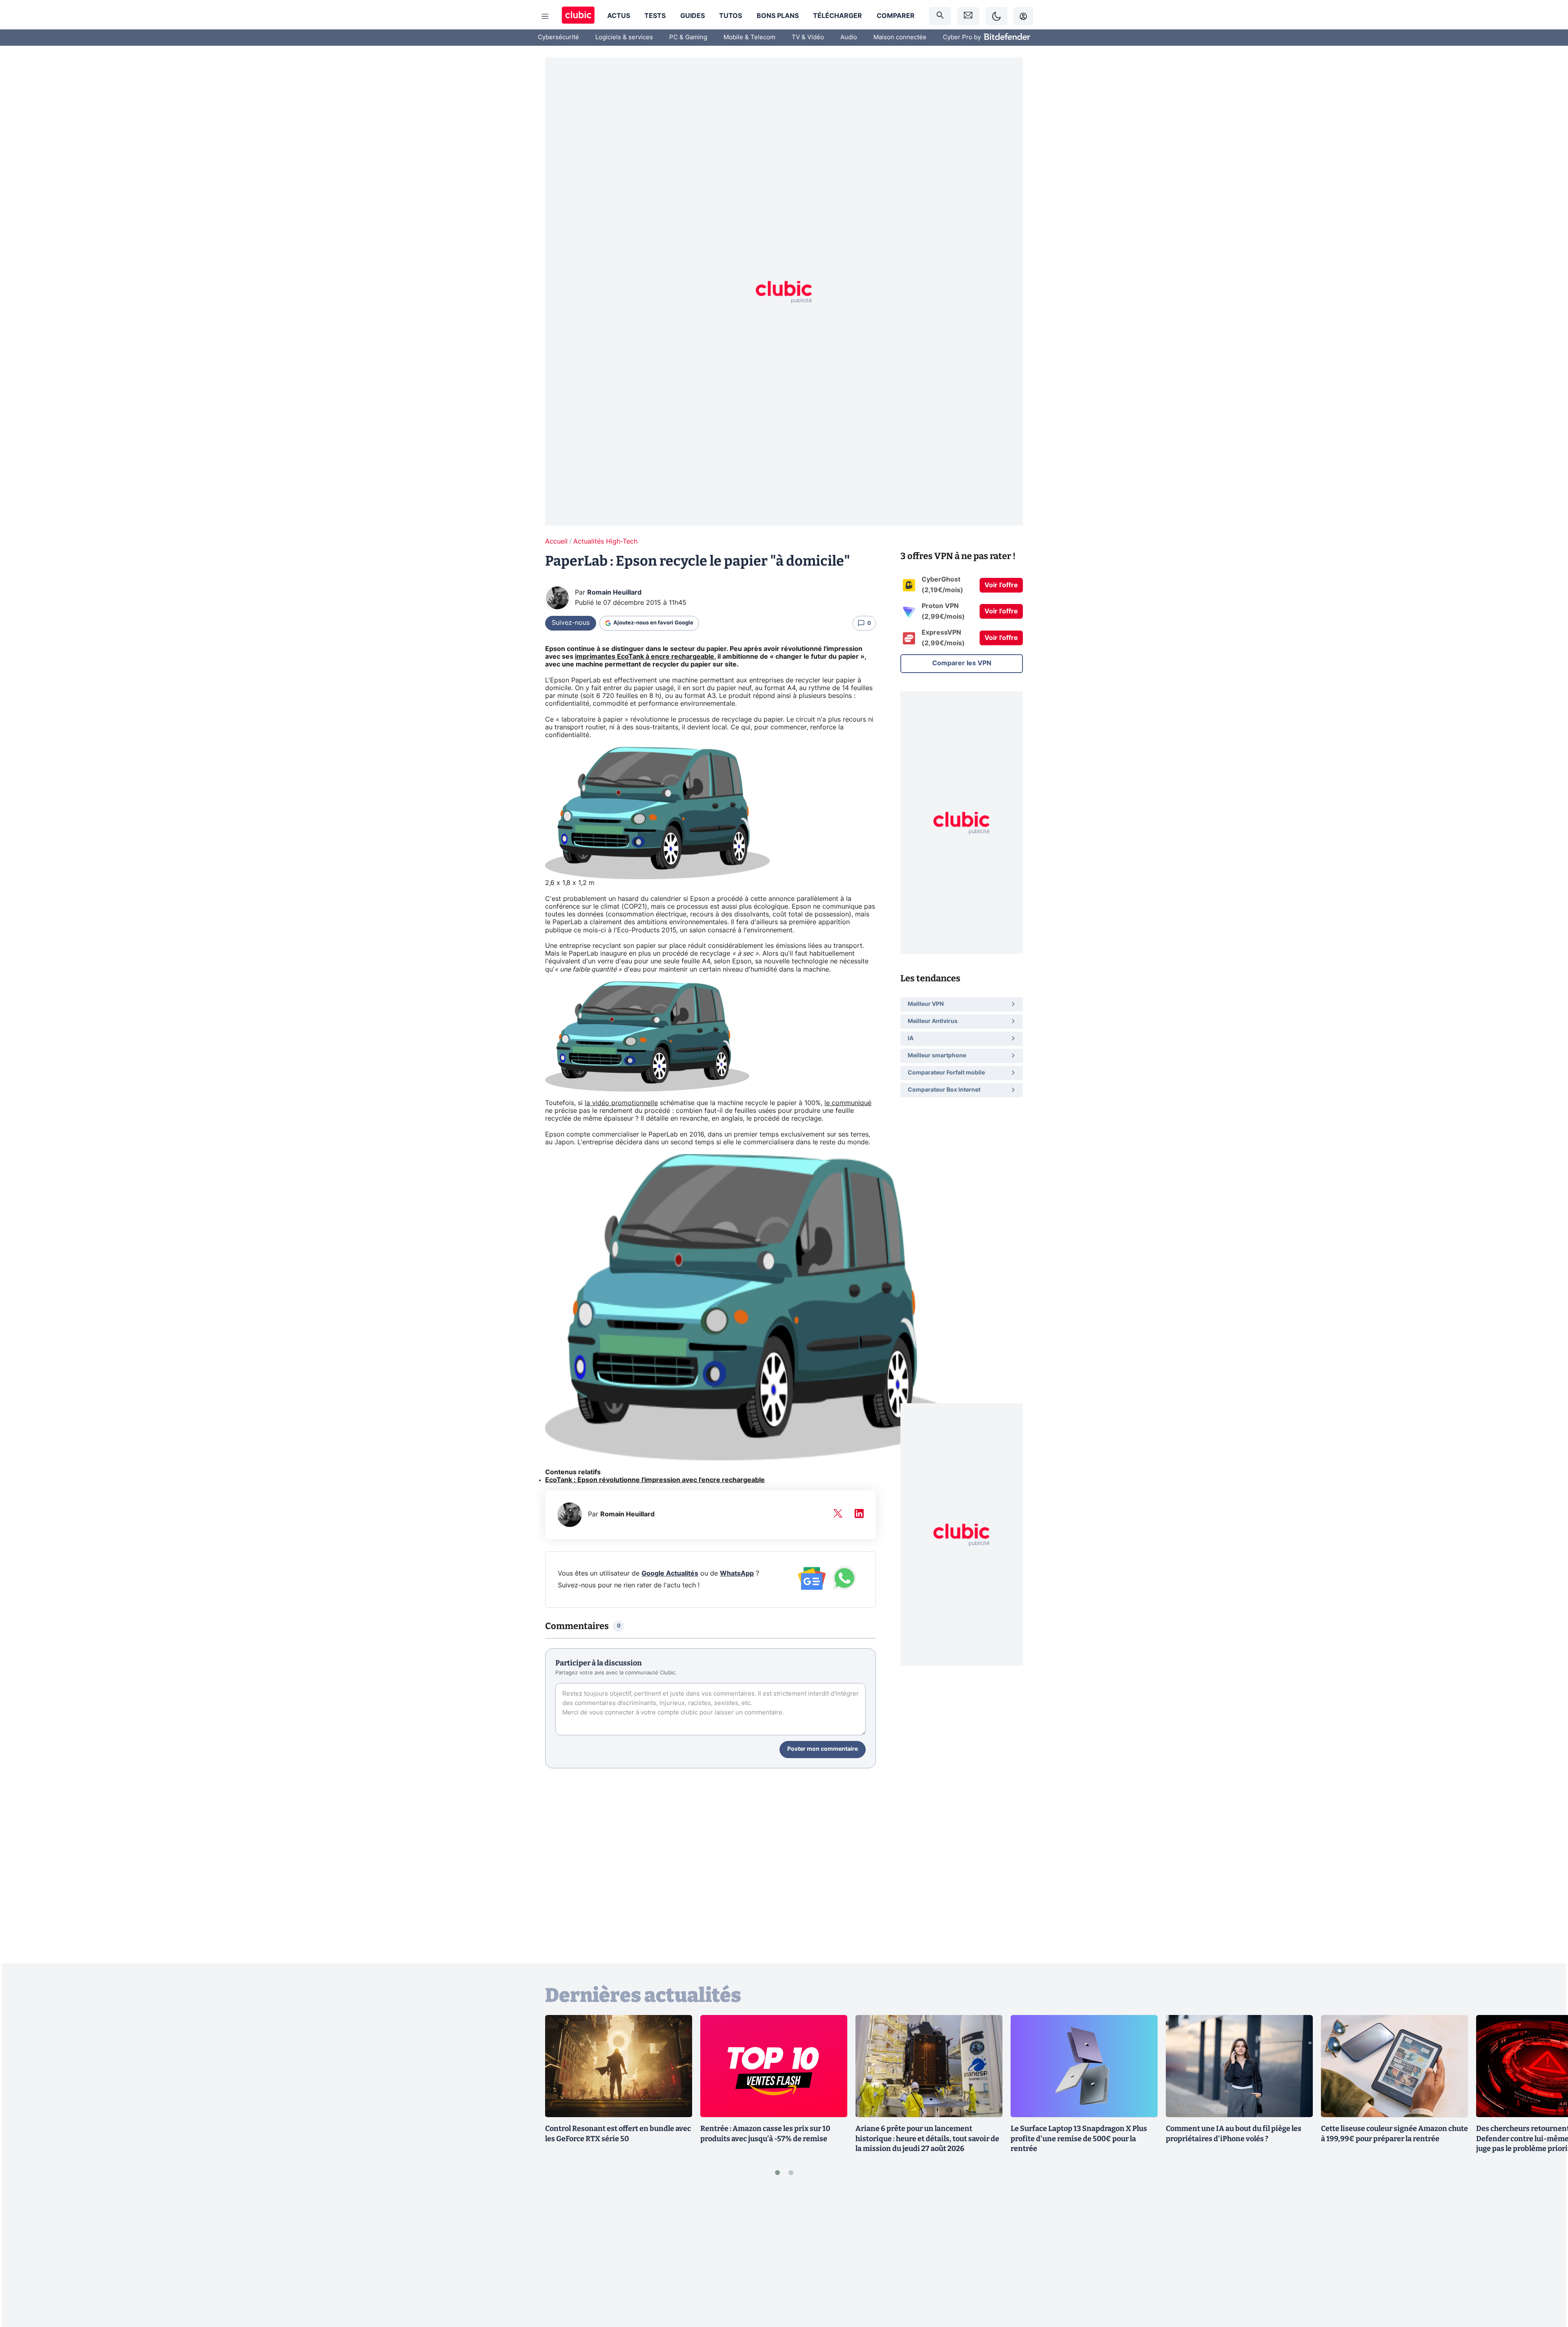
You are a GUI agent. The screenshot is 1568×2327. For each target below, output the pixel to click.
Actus (619, 16)
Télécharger (837, 16)
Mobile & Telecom (749, 37)
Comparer (896, 16)
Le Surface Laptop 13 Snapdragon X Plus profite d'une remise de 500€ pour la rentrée (1079, 2139)
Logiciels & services (624, 37)
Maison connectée (900, 37)
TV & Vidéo (808, 37)
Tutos (731, 16)
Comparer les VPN (962, 663)
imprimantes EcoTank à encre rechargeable (645, 657)
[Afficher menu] (545, 16)
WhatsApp (737, 1574)
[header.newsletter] (968, 16)
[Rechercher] (940, 16)
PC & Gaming (688, 37)
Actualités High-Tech (605, 542)
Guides (693, 16)
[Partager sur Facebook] (1548, 2257)
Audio (849, 37)
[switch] (996, 16)
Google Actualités (670, 1574)
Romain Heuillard (614, 593)
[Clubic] (578, 16)
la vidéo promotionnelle (621, 1103)
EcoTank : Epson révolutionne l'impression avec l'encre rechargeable (655, 1480)
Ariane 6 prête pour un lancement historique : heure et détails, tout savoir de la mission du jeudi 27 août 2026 (927, 2139)
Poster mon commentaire (823, 1749)
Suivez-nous (571, 623)
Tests (655, 16)
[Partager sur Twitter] (1548, 2284)
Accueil (556, 542)
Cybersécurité (558, 37)
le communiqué (848, 1103)
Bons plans (778, 16)
